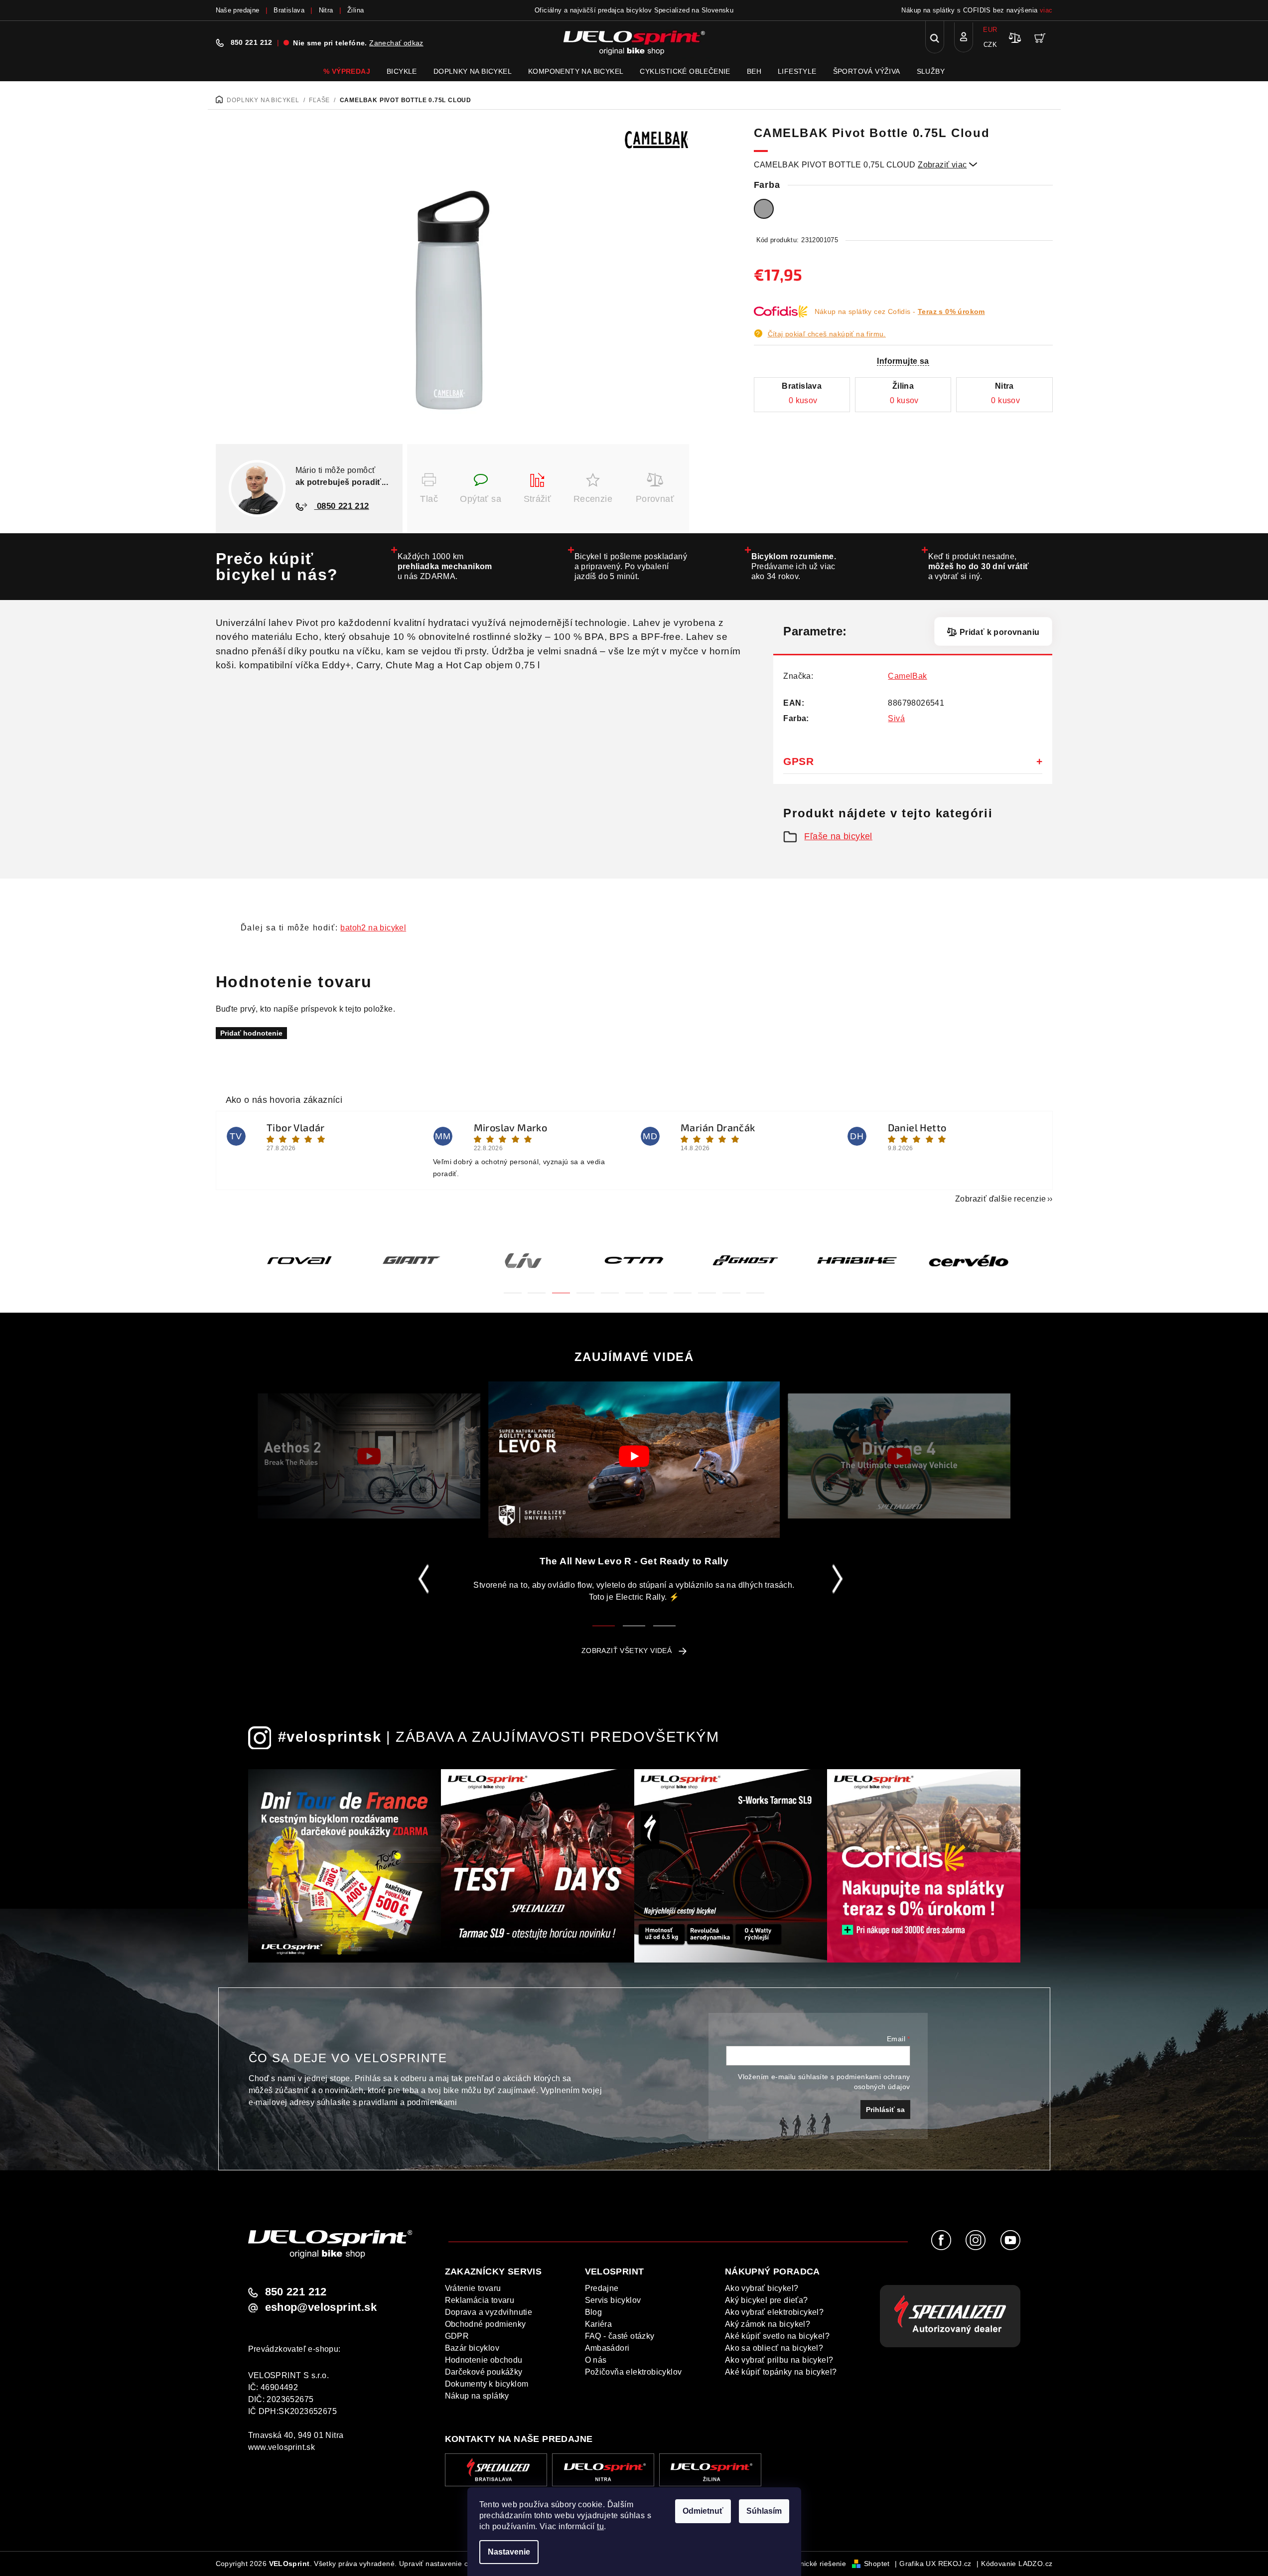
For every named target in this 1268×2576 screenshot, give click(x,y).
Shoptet (877, 2564)
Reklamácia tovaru (480, 2300)
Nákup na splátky (477, 2396)
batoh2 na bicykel (373, 928)
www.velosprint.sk (282, 2447)
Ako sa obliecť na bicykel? (774, 2348)
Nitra (326, 10)
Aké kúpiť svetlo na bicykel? (777, 2336)
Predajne (602, 2288)
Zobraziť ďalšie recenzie (1001, 1199)
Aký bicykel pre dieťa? (767, 2300)
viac (1046, 10)
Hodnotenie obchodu (484, 2360)
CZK (990, 45)
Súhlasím (764, 2511)
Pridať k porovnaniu (999, 632)
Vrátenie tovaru (473, 2288)
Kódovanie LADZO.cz (1017, 2564)
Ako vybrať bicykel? (762, 2288)
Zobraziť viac (948, 165)
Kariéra (599, 2324)
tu (600, 2526)
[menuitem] (347, 71)
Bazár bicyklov (472, 2348)
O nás (596, 2360)
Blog (594, 2312)
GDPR (457, 2336)
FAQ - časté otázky (620, 2336)
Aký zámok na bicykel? (768, 2324)
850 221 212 (252, 42)
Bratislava (289, 10)
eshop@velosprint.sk (321, 2307)
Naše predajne (238, 10)
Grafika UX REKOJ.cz (935, 2564)
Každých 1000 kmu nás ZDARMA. (445, 566)
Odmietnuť (703, 2511)
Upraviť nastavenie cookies (444, 2564)
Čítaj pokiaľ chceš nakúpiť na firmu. (827, 334)
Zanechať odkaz (396, 43)
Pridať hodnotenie (251, 1033)
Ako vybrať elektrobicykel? (774, 2312)
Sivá (896, 718)
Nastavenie (509, 2552)
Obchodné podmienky (486, 2324)
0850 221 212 (342, 506)
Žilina (355, 10)
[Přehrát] (369, 1456)
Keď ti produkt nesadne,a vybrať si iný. (979, 566)
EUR (990, 30)
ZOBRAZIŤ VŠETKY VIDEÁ (627, 1651)
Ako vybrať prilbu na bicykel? (779, 2360)
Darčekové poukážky (484, 2372)
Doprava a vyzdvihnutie (489, 2312)
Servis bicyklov (613, 2300)
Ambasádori (607, 2348)
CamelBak (907, 676)
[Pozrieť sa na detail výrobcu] (657, 139)
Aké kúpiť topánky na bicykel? (781, 2372)
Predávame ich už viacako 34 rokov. (794, 566)
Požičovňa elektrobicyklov (634, 2372)
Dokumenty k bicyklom (487, 2384)
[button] (513, 1287)
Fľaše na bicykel (838, 836)
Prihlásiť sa (885, 2110)
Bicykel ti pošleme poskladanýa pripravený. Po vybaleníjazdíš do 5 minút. (631, 566)
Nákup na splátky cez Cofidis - (900, 311)
